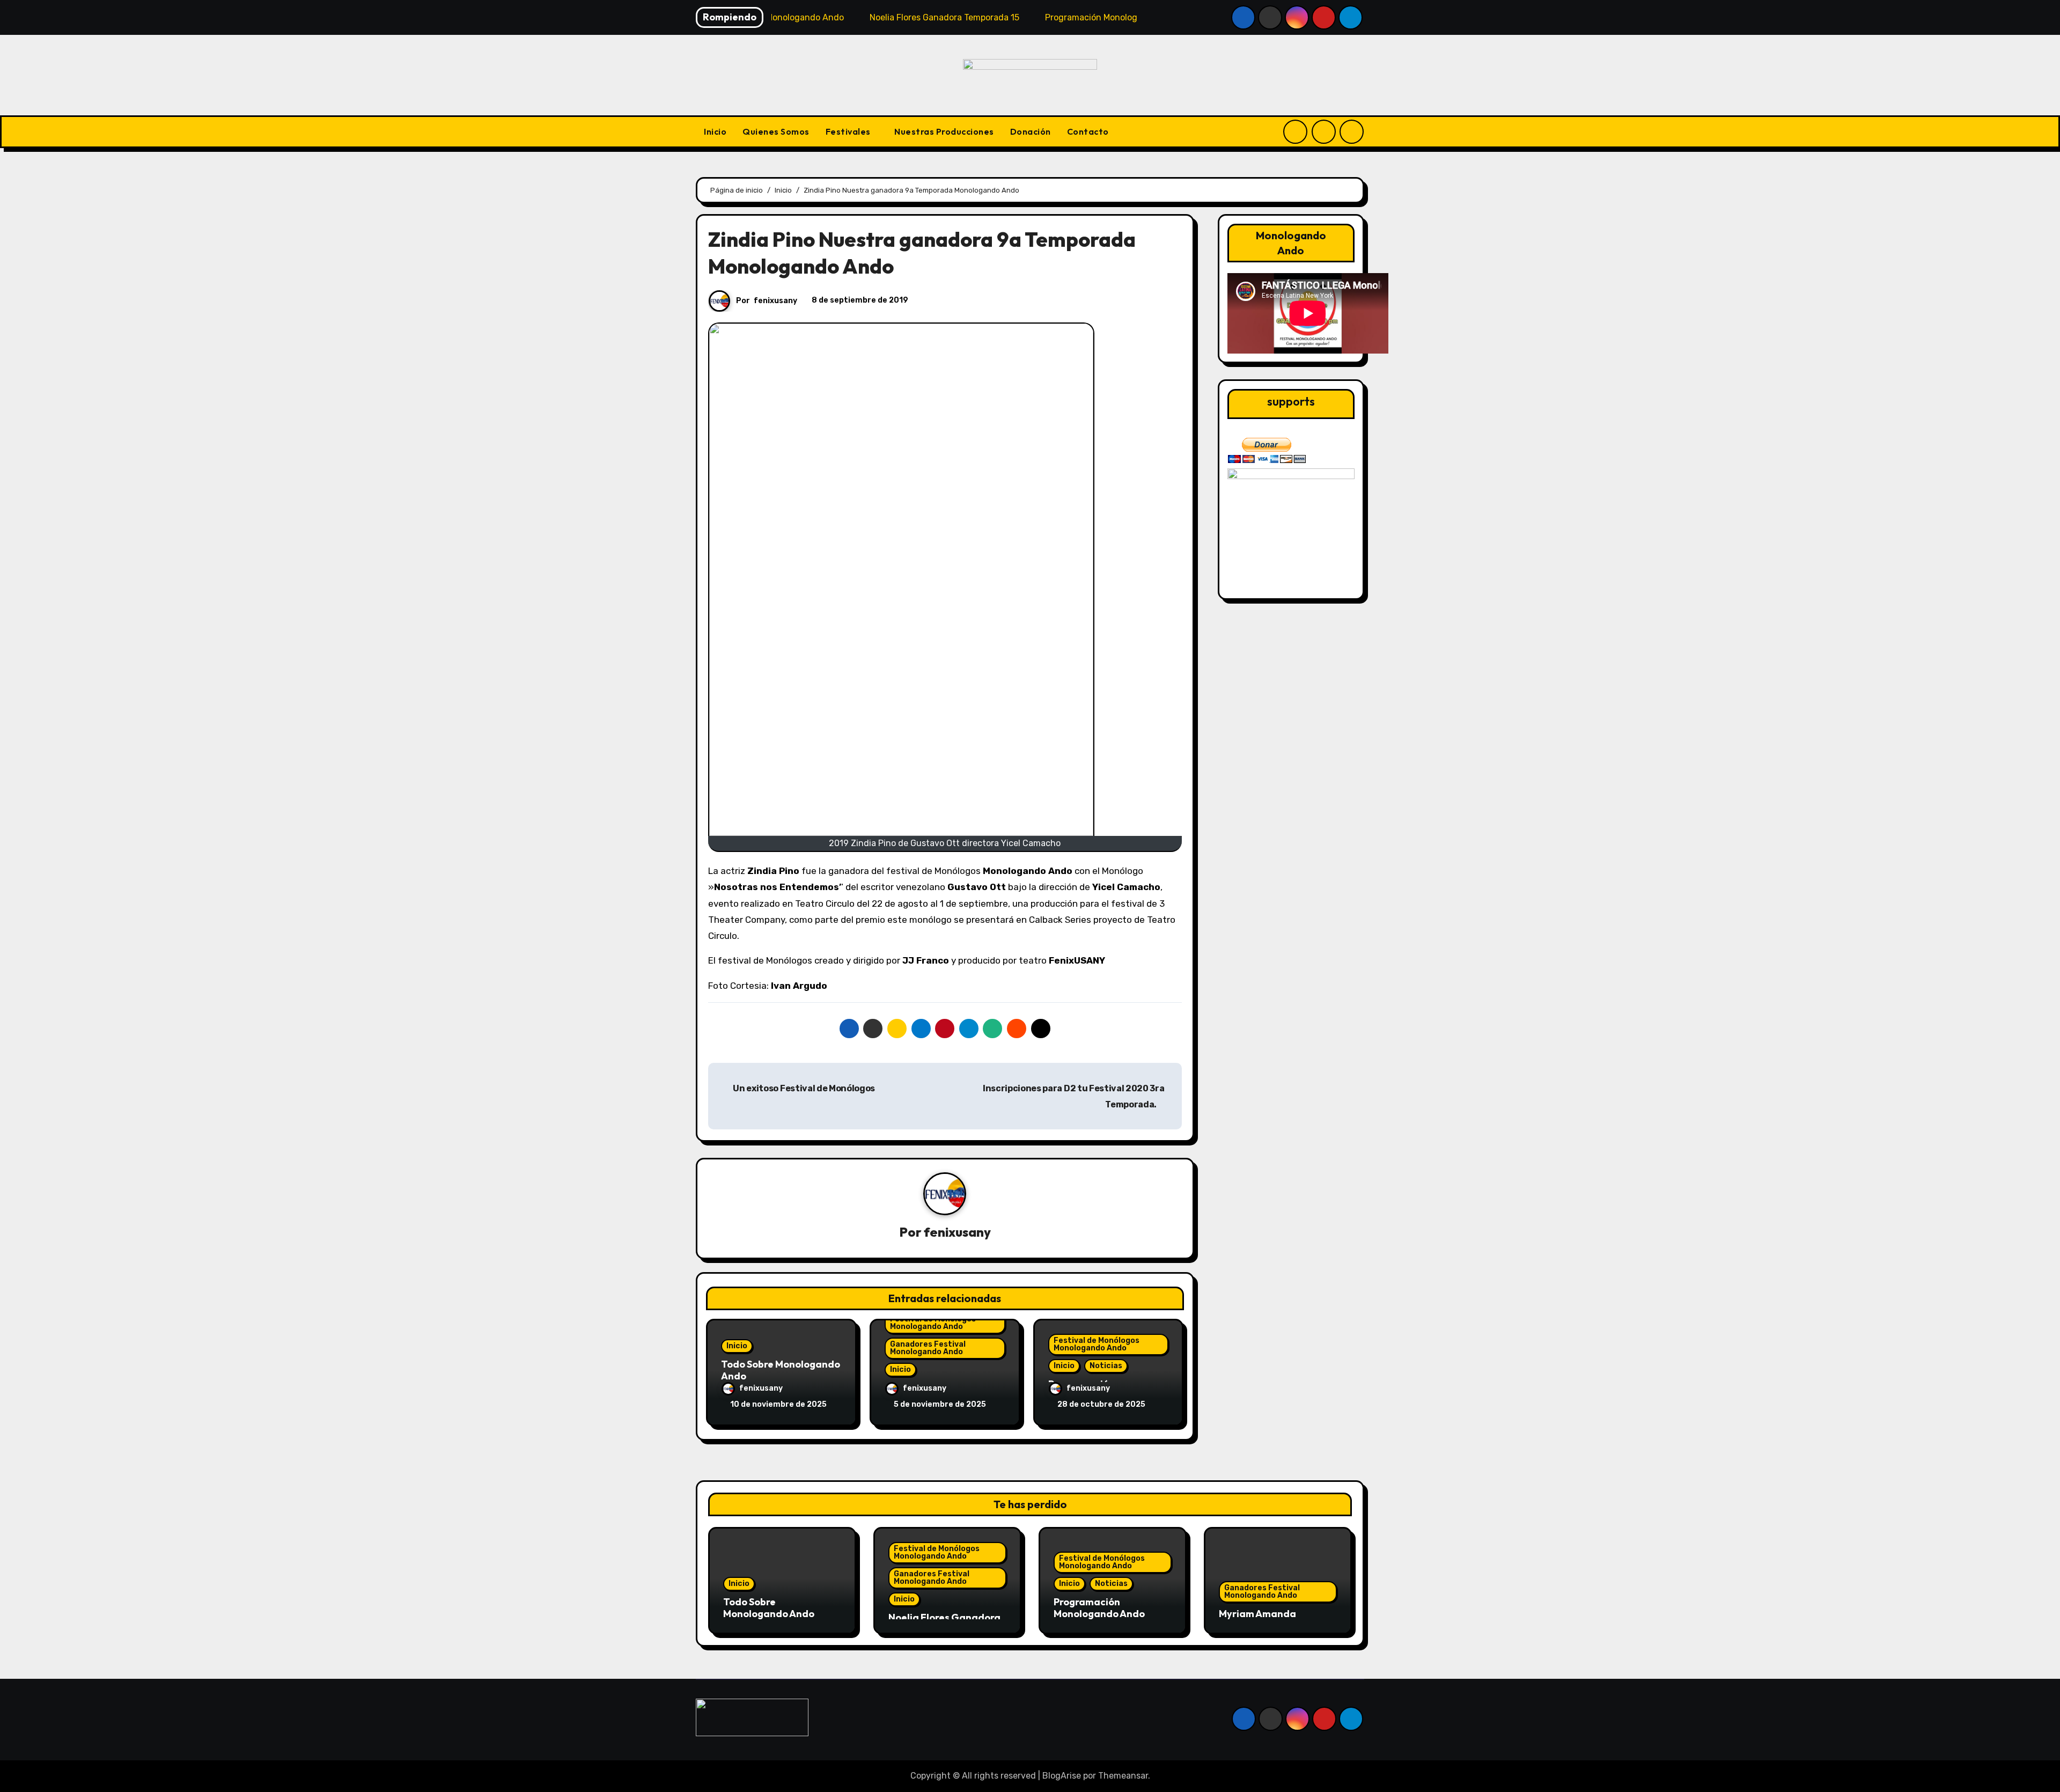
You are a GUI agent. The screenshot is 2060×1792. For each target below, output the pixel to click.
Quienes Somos (776, 131)
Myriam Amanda (1257, 1614)
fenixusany (775, 301)
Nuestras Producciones (944, 131)
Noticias (1106, 1366)
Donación (1031, 131)
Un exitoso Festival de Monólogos (803, 1088)
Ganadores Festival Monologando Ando (928, 1348)
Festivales (849, 131)
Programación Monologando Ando (1099, 1608)
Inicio (715, 131)
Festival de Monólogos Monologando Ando (933, 1323)
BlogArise (1062, 1776)
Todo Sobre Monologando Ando (781, 1370)
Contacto (1088, 131)
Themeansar (1123, 1776)
